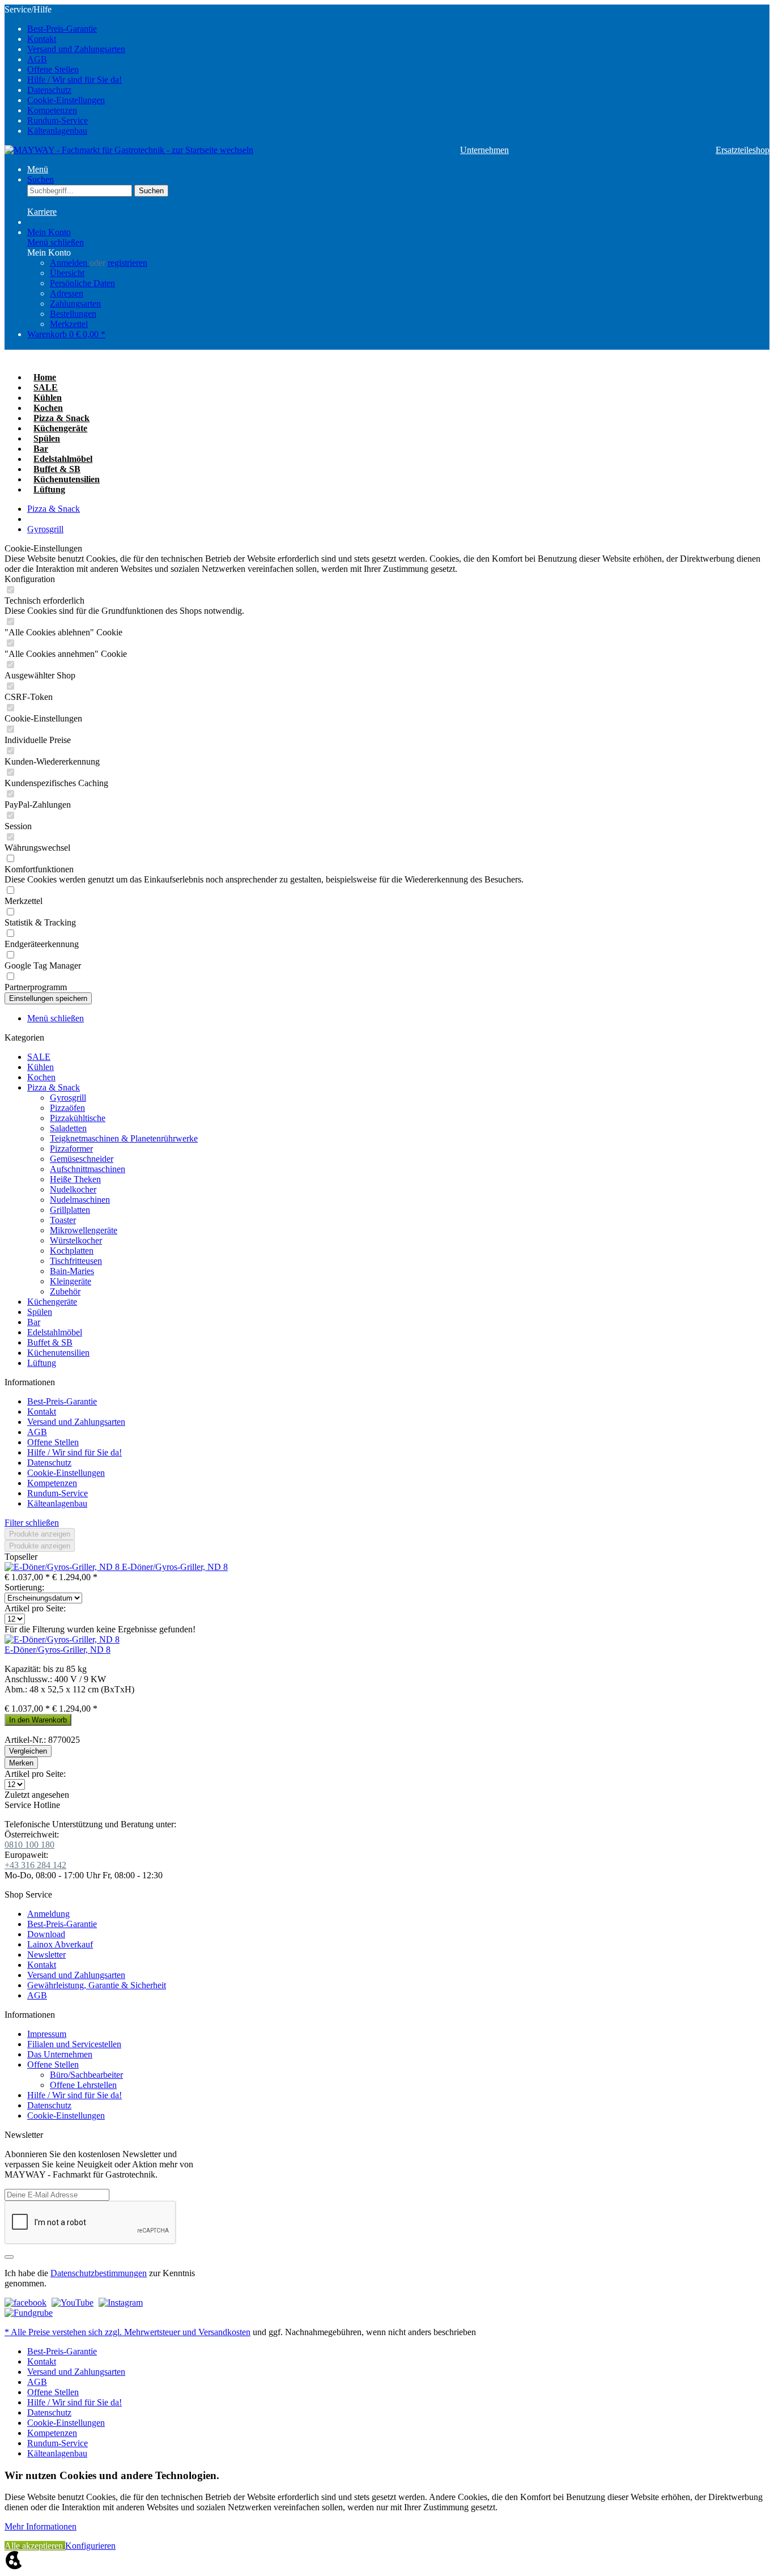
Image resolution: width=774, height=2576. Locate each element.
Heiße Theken (75, 1179)
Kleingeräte (71, 1281)
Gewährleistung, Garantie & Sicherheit (97, 1985)
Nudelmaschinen (80, 1200)
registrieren (127, 263)
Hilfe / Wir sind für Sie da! (75, 80)
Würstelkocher (76, 1240)
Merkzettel (69, 324)
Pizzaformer (71, 1149)
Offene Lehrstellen (83, 2085)
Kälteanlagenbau (57, 131)
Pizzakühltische (78, 1118)
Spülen (40, 1312)
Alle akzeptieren (35, 2546)
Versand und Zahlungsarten (76, 49)
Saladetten (68, 1128)
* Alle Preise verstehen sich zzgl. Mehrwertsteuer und (101, 2332)
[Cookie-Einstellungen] (14, 2566)
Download (46, 1934)
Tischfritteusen (76, 1261)
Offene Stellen (53, 69)
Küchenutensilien (58, 1353)
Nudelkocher (73, 1189)
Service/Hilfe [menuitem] (65, 70)
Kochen (41, 1077)
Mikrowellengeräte (84, 1230)
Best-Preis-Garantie (62, 29)
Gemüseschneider (82, 1159)
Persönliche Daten (82, 283)
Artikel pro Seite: (35, 1608)
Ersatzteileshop (743, 150)
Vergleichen (28, 1751)
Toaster (63, 1220)
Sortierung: (24, 1587)
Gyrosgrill (68, 1098)
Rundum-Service (58, 120)
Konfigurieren (90, 2546)
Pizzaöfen (67, 1108)
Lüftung (42, 1363)
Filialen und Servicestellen (74, 2044)
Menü (38, 169)
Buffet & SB (50, 1342)
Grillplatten (70, 1210)
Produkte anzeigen (40, 1534)
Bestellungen (73, 314)
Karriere (42, 212)
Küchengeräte (52, 1302)
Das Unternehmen (60, 2054)
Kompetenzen (52, 110)
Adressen (67, 293)
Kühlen (41, 1067)
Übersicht (67, 273)
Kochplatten (72, 1251)
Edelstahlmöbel (55, 1332)
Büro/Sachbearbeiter (86, 2075)
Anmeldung (48, 1914)
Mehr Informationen (41, 2526)
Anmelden (70, 263)
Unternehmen (484, 150)
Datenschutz (49, 90)
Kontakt (42, 39)
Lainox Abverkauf (60, 1944)
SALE (39, 1057)
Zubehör (65, 1291)
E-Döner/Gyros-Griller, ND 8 (175, 1567)
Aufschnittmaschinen (88, 1169)
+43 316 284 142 (35, 1865)
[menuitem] (398, 29)
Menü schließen (56, 242)
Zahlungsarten (75, 304)
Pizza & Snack (54, 1087)
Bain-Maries (72, 1271)
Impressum (47, 2034)
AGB (37, 59)
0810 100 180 (29, 1845)
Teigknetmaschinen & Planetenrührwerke (124, 1138)
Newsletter (46, 1955)
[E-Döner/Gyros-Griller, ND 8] (63, 1567)
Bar (34, 1322)
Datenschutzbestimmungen (99, 2273)
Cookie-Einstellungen (66, 100)
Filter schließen (32, 1523)
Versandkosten (224, 2332)
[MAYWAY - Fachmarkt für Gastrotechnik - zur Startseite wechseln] (129, 150)
